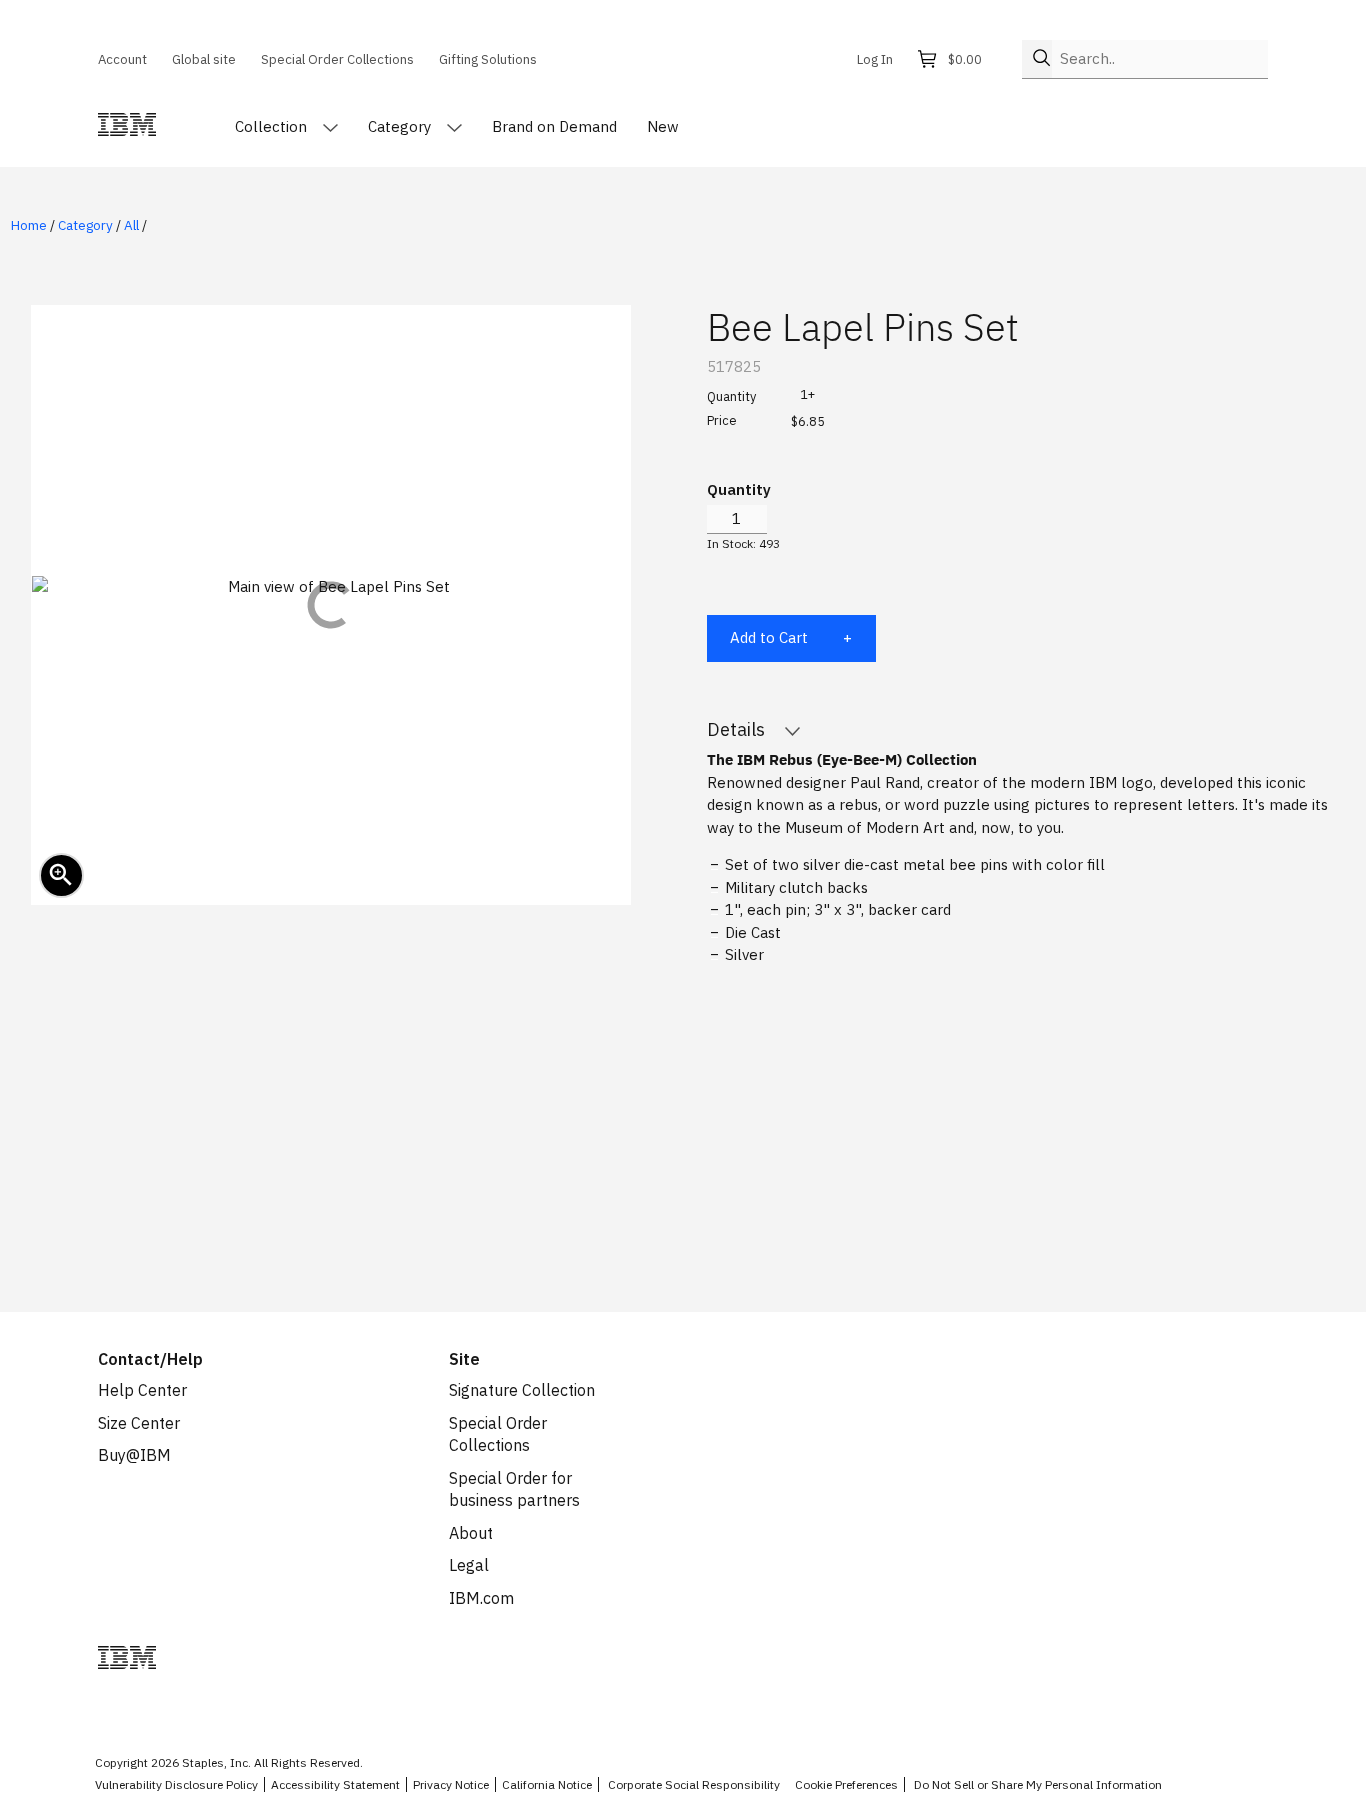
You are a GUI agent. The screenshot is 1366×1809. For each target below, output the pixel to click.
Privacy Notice (451, 1784)
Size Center (139, 1423)
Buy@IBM (134, 1455)
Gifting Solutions (488, 59)
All (131, 225)
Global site (204, 59)
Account (122, 59)
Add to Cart (769, 637)
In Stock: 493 (743, 543)
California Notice (547, 1784)
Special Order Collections (337, 59)
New (663, 126)
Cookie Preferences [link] (846, 1784)
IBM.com (481, 1598)
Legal (469, 1565)
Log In (875, 59)
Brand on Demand (554, 126)
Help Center (142, 1390)
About (471, 1533)
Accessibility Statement (335, 1784)
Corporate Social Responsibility (694, 1784)
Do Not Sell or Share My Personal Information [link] (1038, 1784)
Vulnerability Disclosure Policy (176, 1784)
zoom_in (61, 875)
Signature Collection (522, 1390)
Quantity (739, 489)
